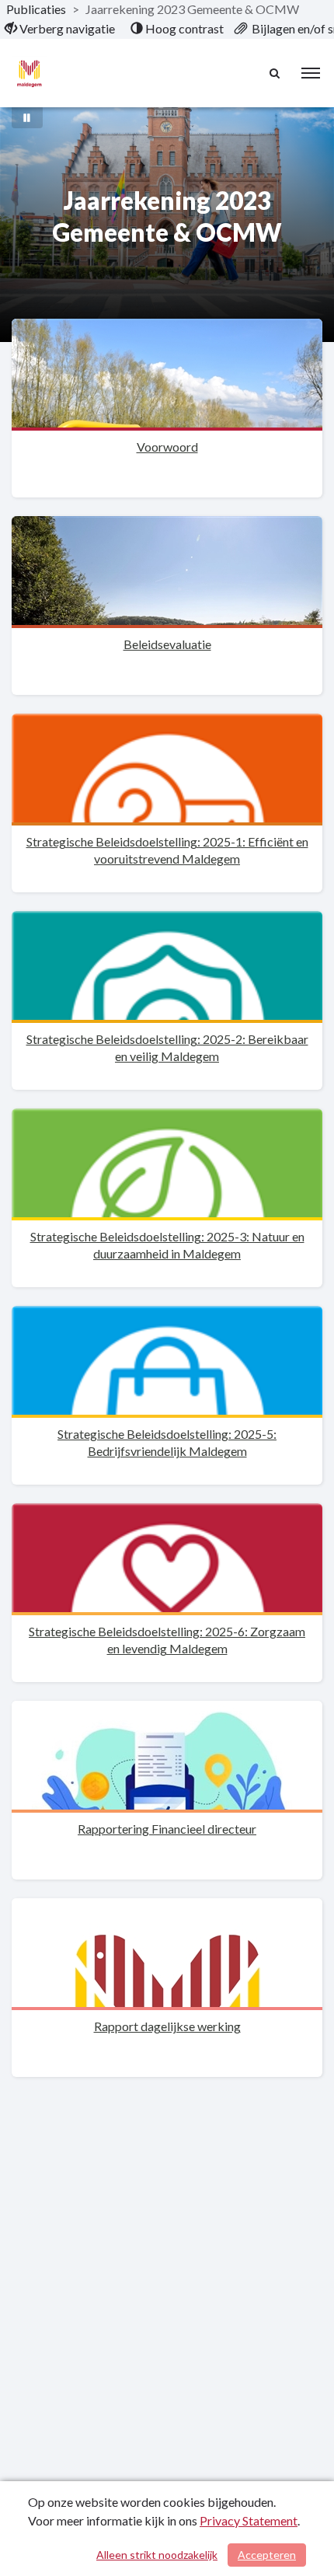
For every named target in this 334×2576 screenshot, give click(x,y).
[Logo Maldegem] (29, 73)
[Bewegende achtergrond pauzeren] (27, 117)
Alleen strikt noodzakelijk (157, 2555)
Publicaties (36, 9)
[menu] (311, 73)
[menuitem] (60, 29)
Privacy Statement (249, 2520)
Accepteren (267, 2555)
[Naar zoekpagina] (276, 73)
